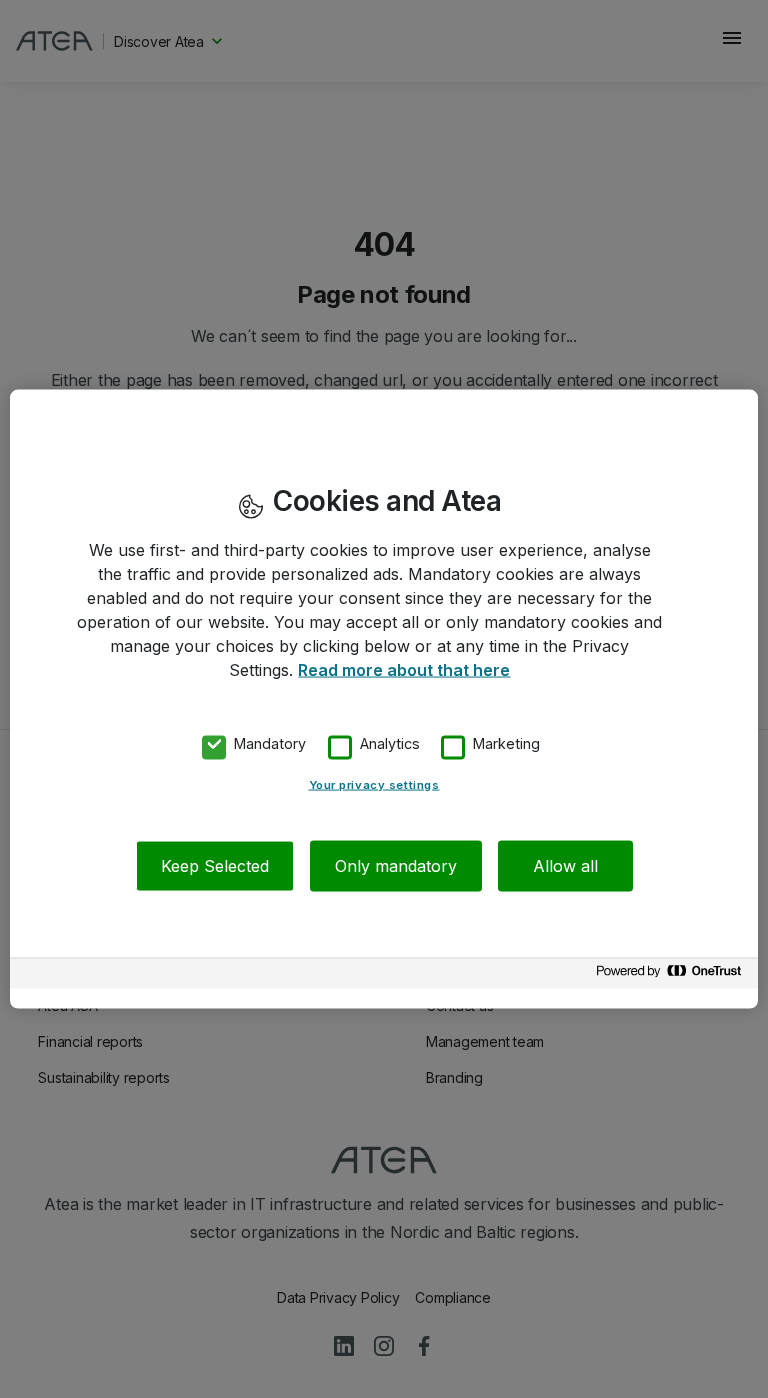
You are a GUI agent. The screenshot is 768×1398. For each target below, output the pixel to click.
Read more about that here (404, 670)
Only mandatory (396, 865)
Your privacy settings (374, 784)
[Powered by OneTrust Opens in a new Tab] (672, 975)
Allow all (565, 865)
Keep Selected (215, 865)
